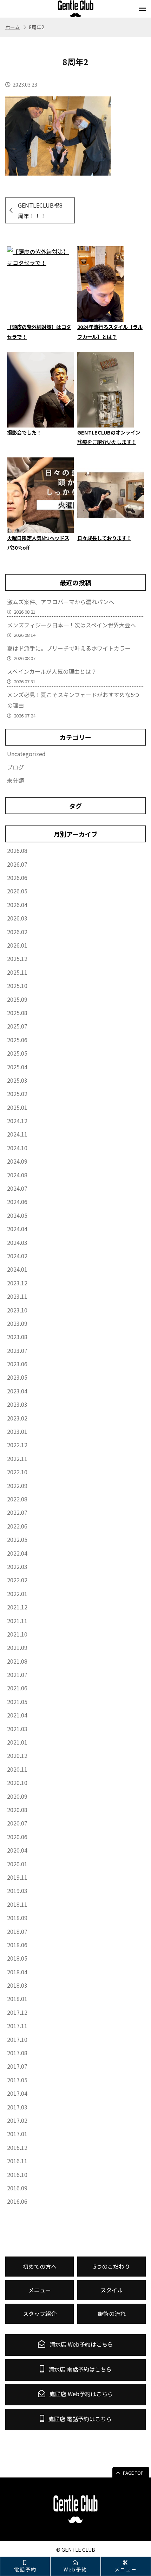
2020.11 (17, 1769)
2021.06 (17, 1688)
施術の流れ (112, 2314)
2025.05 (17, 1053)
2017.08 (17, 2053)
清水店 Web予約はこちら (81, 2344)
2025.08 (17, 1013)
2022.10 (17, 1472)
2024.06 (17, 1202)
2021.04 (17, 1715)
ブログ (15, 767)
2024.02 (17, 1256)
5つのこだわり (111, 2266)
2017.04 (17, 2093)
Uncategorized (26, 754)
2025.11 (17, 972)
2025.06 (17, 1040)
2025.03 (17, 1080)
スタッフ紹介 (40, 2314)
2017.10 (17, 2039)
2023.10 (17, 1310)
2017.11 (17, 2026)
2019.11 (17, 1877)
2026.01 (17, 945)
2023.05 (17, 1377)
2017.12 (17, 2012)
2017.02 (17, 2120)
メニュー (126, 2569)
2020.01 (17, 1864)
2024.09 (17, 1161)
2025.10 (17, 986)
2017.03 (17, 2107)
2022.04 (17, 1553)
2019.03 (17, 1891)
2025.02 (17, 1094)
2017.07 (17, 2066)
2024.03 (17, 1242)
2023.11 (17, 1296)
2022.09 (17, 1486)
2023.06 (17, 1364)
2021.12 (17, 1607)
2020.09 (17, 1796)
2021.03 (17, 1729)
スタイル (112, 2290)
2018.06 (17, 1945)
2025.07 (17, 1026)
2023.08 (17, 1337)
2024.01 (17, 1269)
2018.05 (17, 1958)
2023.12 (17, 1283)
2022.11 (17, 1458)
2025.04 (17, 1067)
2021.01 (17, 1742)
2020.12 (17, 1755)
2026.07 (17, 864)
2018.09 (17, 1918)
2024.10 (17, 1148)
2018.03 (17, 1985)
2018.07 (17, 1931)
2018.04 (17, 1972)
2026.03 (17, 918)
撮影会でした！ (24, 432)
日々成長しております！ (104, 538)
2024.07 (17, 1188)
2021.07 (17, 1675)
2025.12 (17, 958)
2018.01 (17, 1999)
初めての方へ (40, 2266)
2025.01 (17, 1107)
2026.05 (17, 891)
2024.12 (17, 1121)
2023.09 (17, 1323)
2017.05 (17, 2080)
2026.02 (17, 932)
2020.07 (17, 1823)
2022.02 (17, 1580)
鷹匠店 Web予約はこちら (81, 2394)
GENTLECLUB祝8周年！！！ (40, 210)
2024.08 (17, 1175)
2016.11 (17, 2161)
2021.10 (17, 1634)
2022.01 (17, 1594)
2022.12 (17, 1445)
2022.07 (17, 1512)
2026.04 (17, 905)
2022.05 (17, 1539)
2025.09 (17, 999)
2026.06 (17, 878)
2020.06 (17, 1837)
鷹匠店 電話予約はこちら (79, 2419)
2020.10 (17, 1783)
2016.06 (17, 2201)
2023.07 (17, 1350)
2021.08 (17, 1661)
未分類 (15, 780)
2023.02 (17, 1418)
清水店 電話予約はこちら (79, 2369)
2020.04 (17, 1850)
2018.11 (17, 1904)
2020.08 (17, 1810)
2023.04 (17, 1391)
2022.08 (17, 1499)
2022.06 (17, 1526)
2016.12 (17, 2147)
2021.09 (17, 1647)
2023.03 (17, 1404)
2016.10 (17, 2175)
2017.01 (17, 2134)
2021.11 (17, 1621)
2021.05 (17, 1702)
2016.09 (17, 2188)
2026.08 (17, 850)
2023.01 (17, 1431)
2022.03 (17, 1567)
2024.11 (17, 1134)
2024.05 (17, 1215)
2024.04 (17, 1229)
